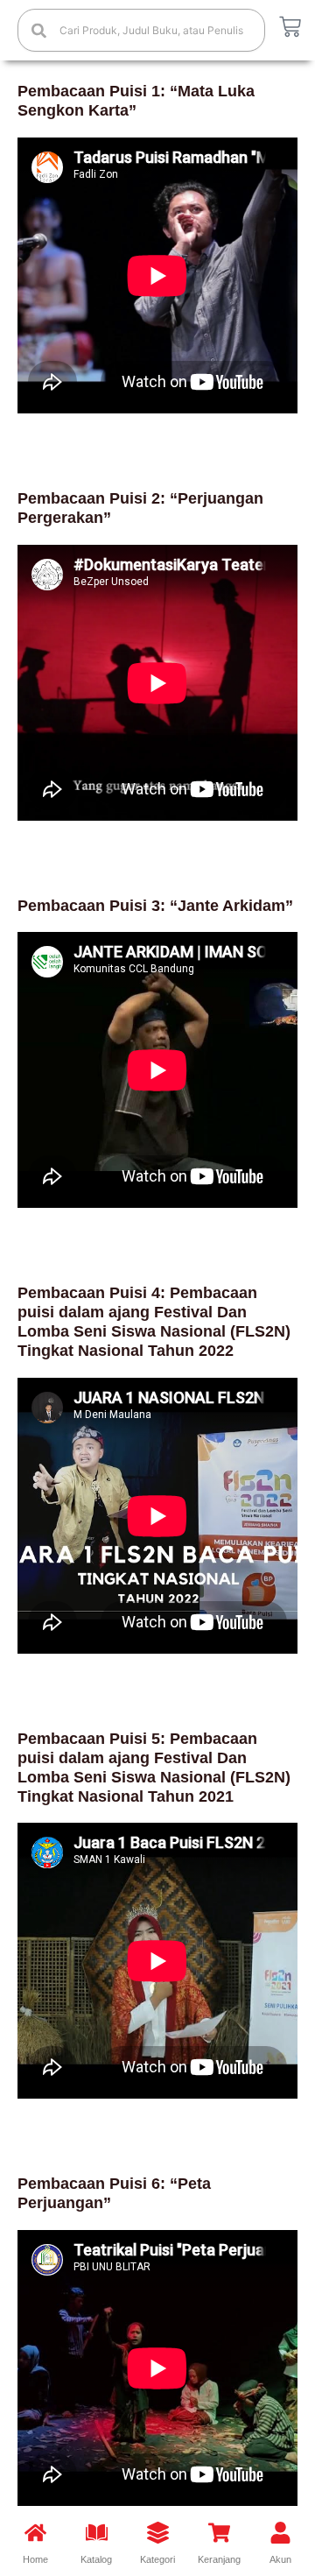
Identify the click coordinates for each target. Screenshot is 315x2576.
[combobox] (141, 30)
